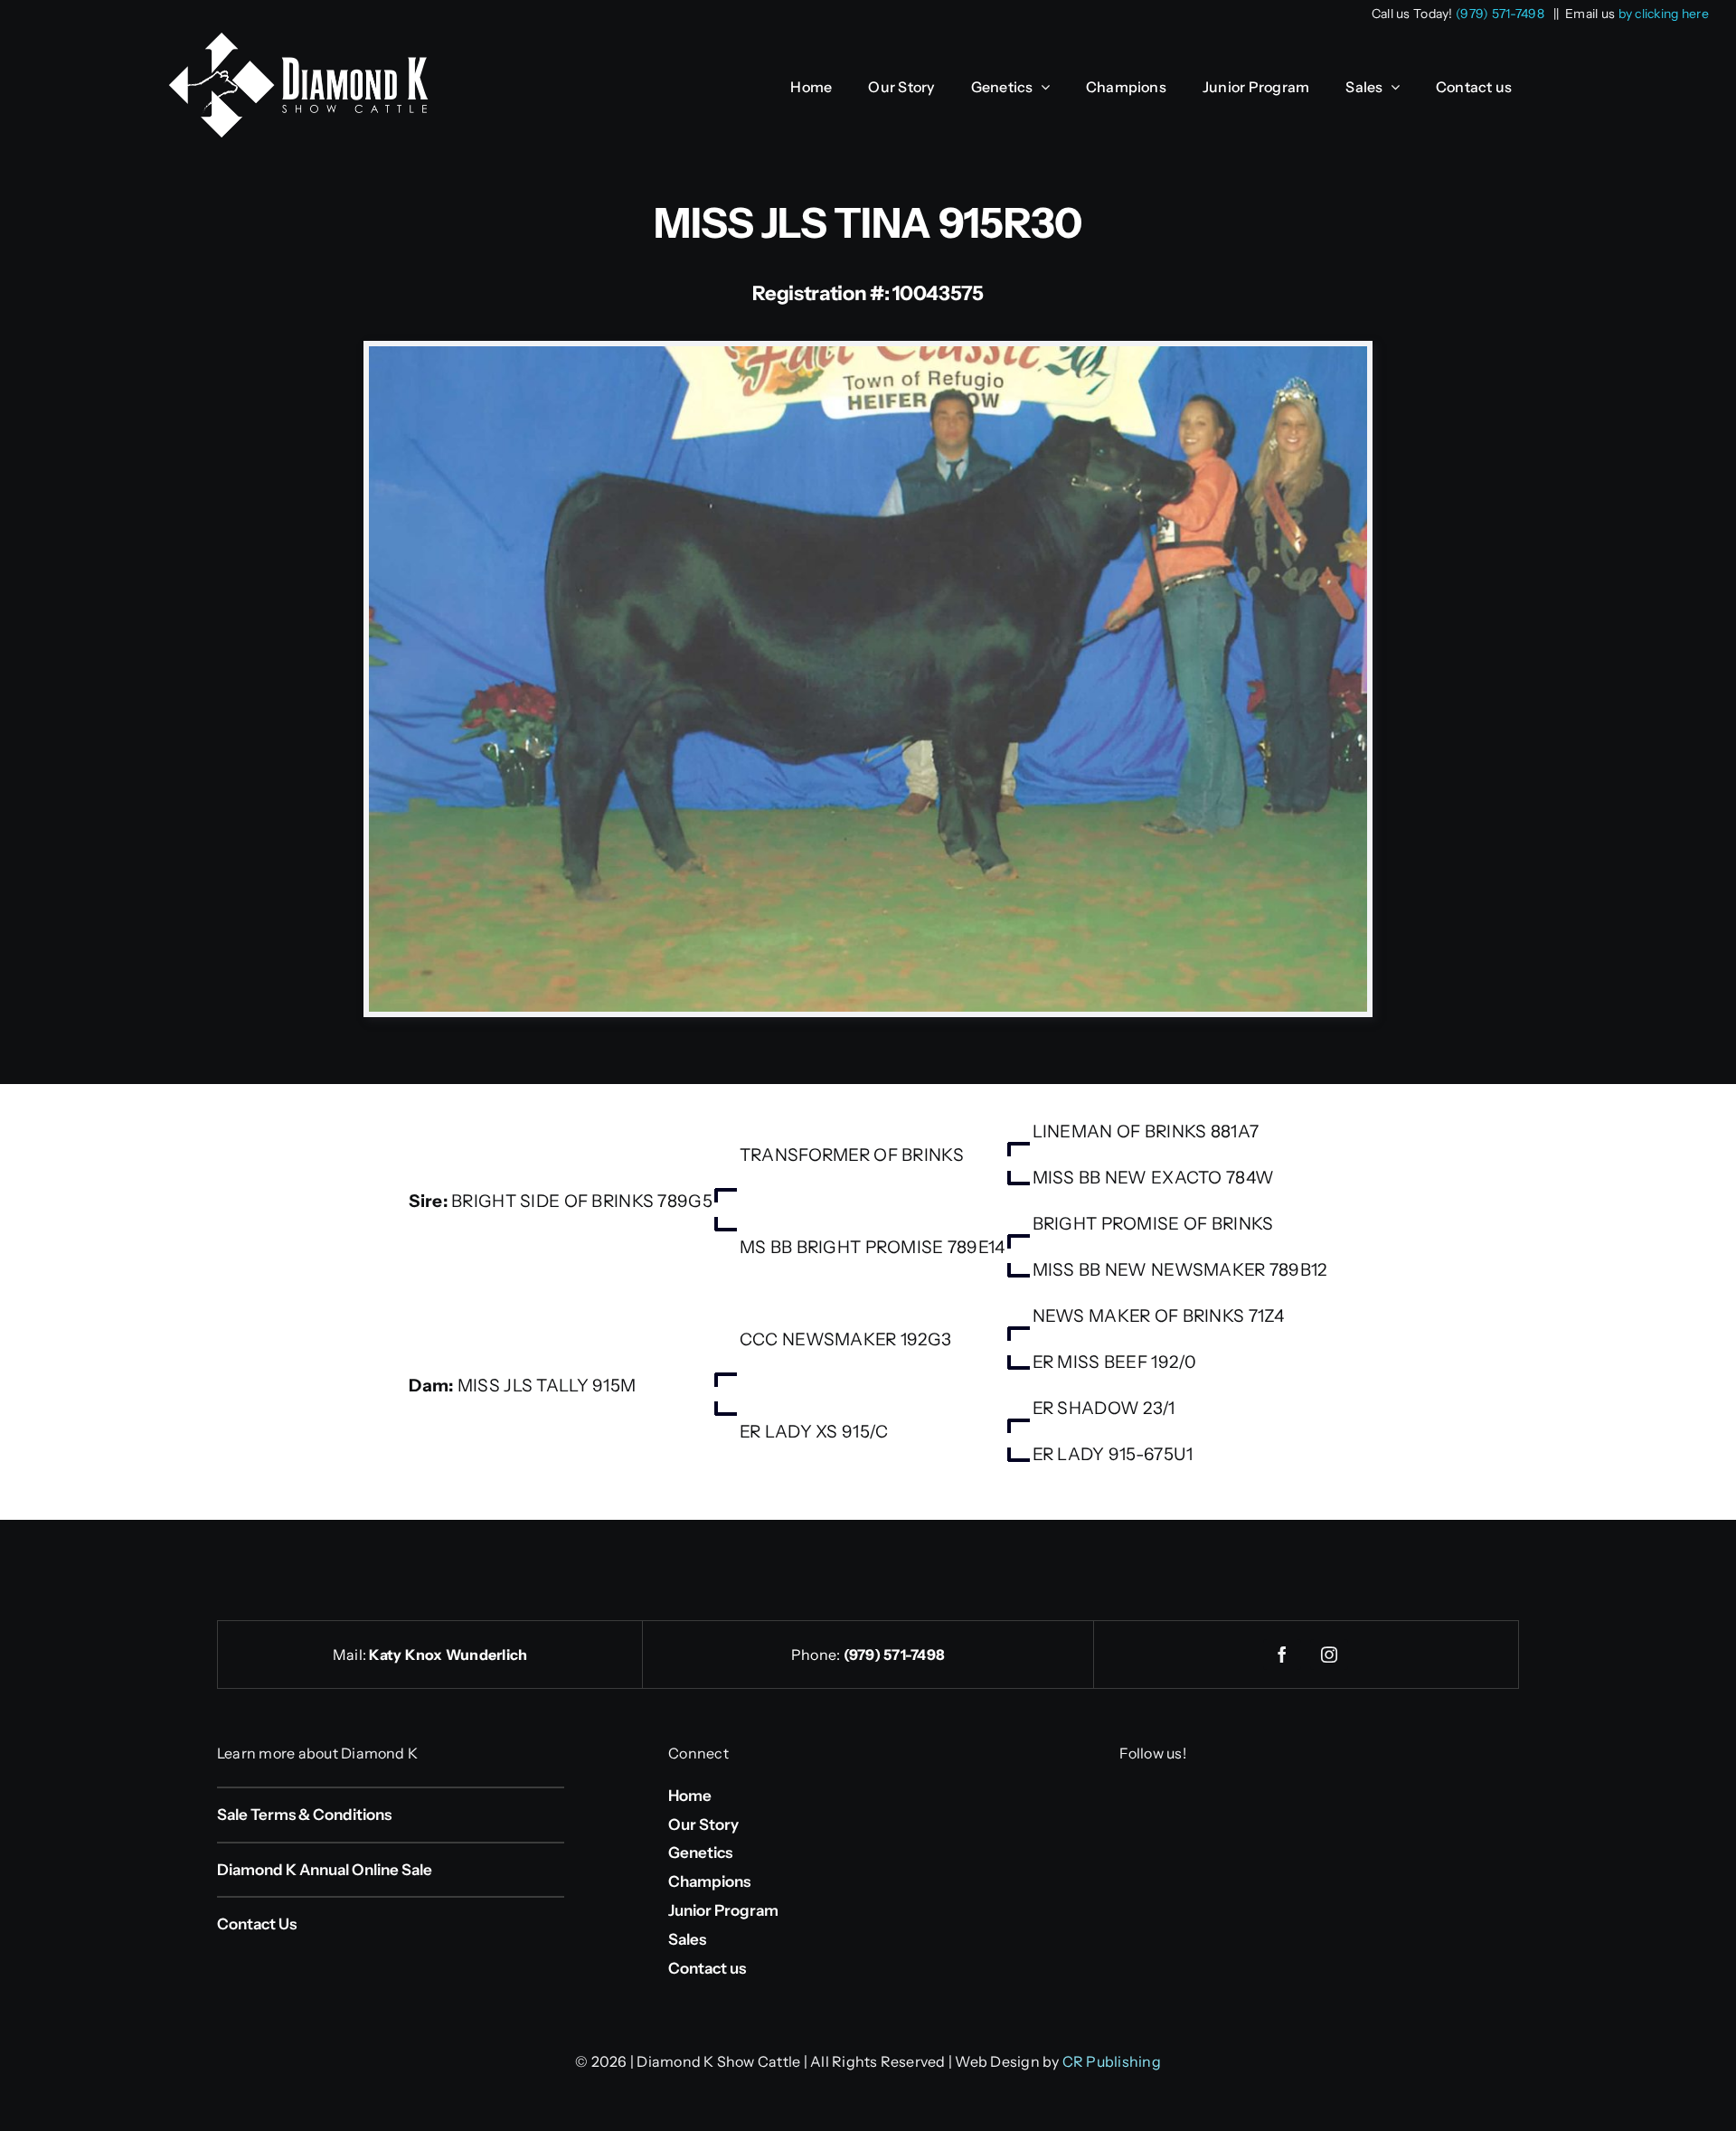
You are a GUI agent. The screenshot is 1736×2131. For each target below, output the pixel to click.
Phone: (817, 1655)
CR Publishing (1112, 2061)
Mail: (351, 1655)
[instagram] (1329, 1655)
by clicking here (1664, 14)
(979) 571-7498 (1500, 14)
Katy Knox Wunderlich (448, 1655)
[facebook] (1282, 1655)
